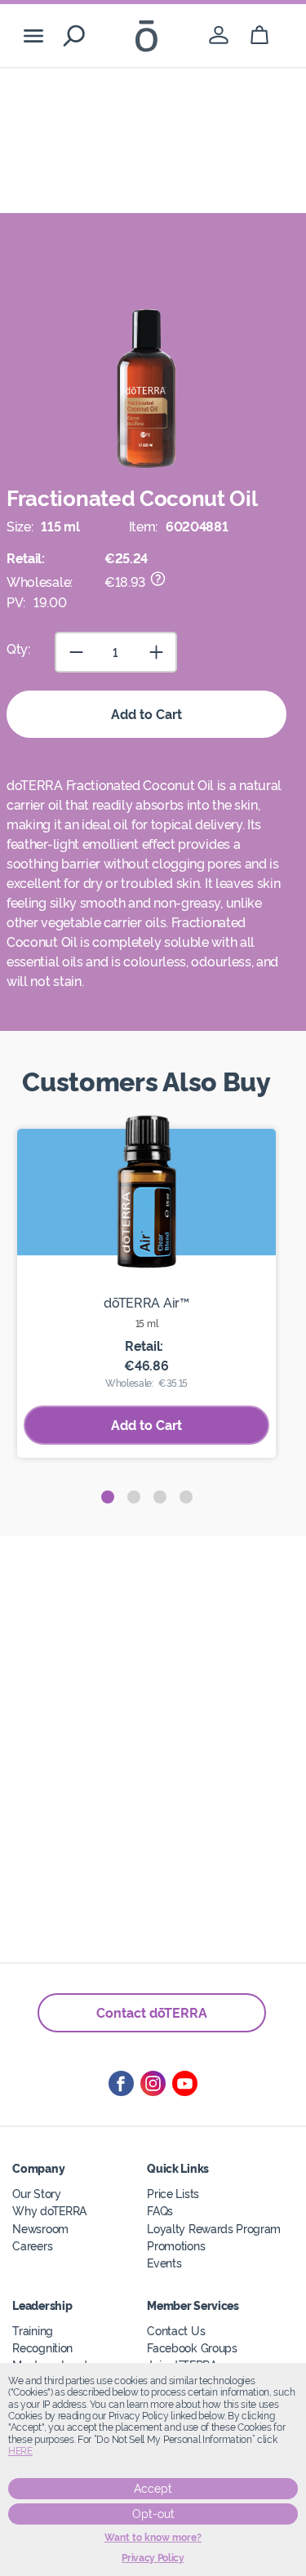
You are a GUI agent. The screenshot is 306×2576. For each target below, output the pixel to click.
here (20, 2451)
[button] (108, 1497)
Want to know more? (153, 2538)
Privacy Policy (153, 2558)
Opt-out (153, 2514)
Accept (153, 2489)
